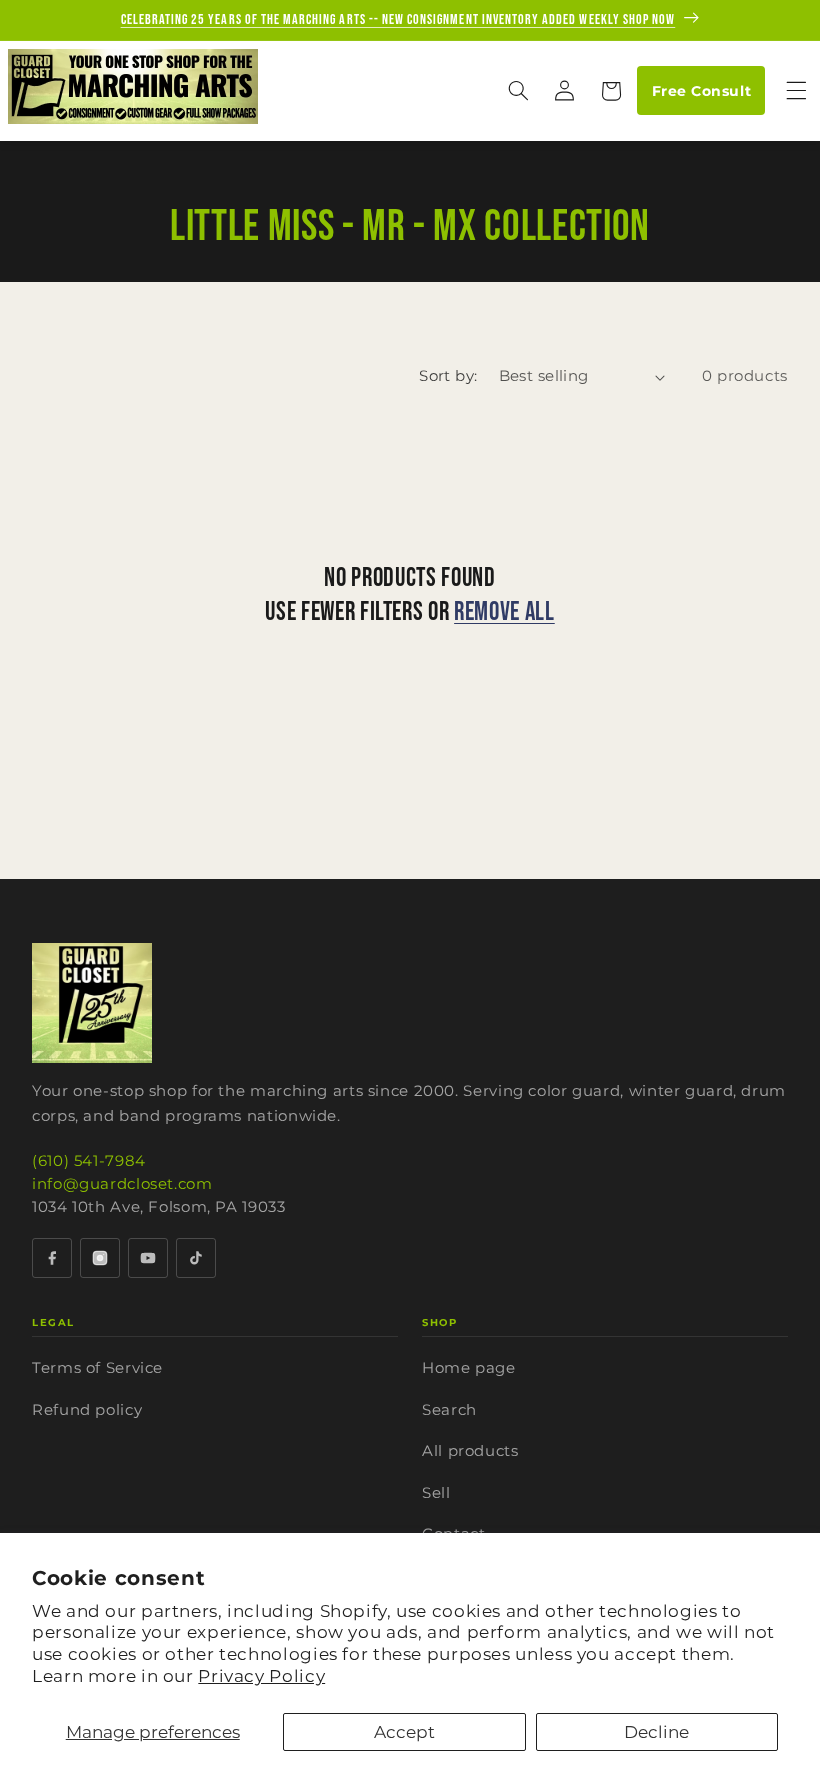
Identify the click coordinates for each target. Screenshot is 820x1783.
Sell (436, 1492)
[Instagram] (100, 1258)
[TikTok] (196, 1258)
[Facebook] (52, 1258)
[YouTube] (148, 1258)
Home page (469, 1367)
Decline (656, 1732)
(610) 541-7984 (89, 1160)
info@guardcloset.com (122, 1183)
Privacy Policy (261, 1676)
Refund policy (87, 1409)
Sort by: (448, 376)
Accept (404, 1732)
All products (470, 1450)
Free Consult (701, 91)
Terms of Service (97, 1367)
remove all (504, 612)
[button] (518, 91)
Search (449, 1409)
